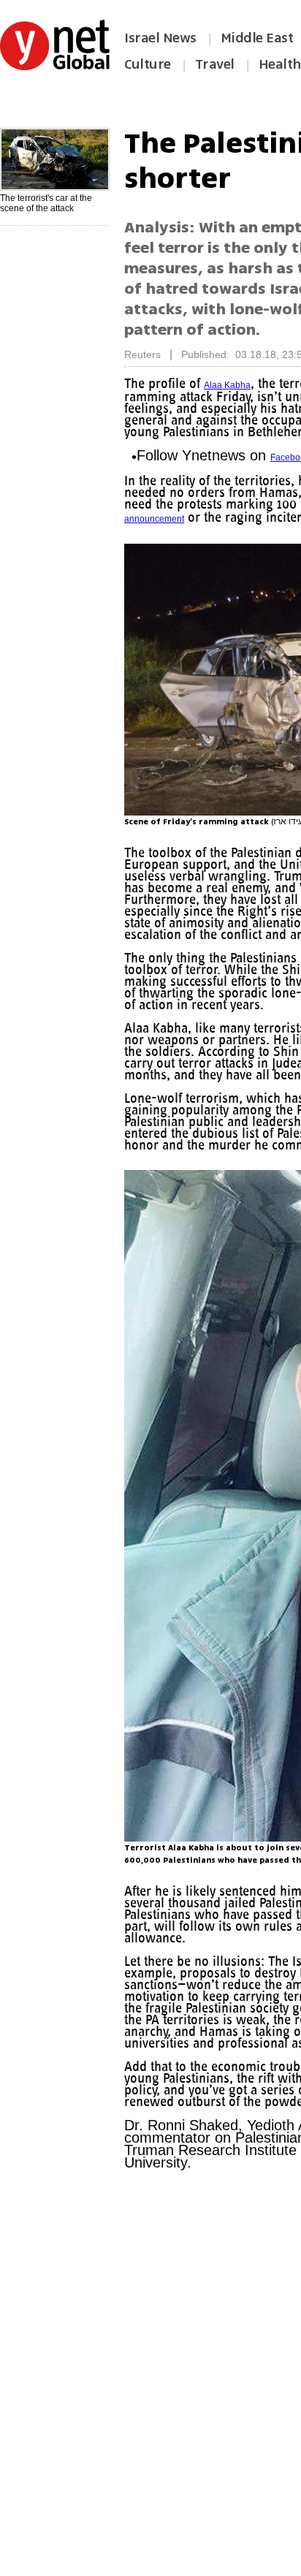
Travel (215, 64)
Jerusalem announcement (229, 529)
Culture (148, 64)
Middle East (257, 38)
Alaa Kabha (233, 385)
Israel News (160, 38)
